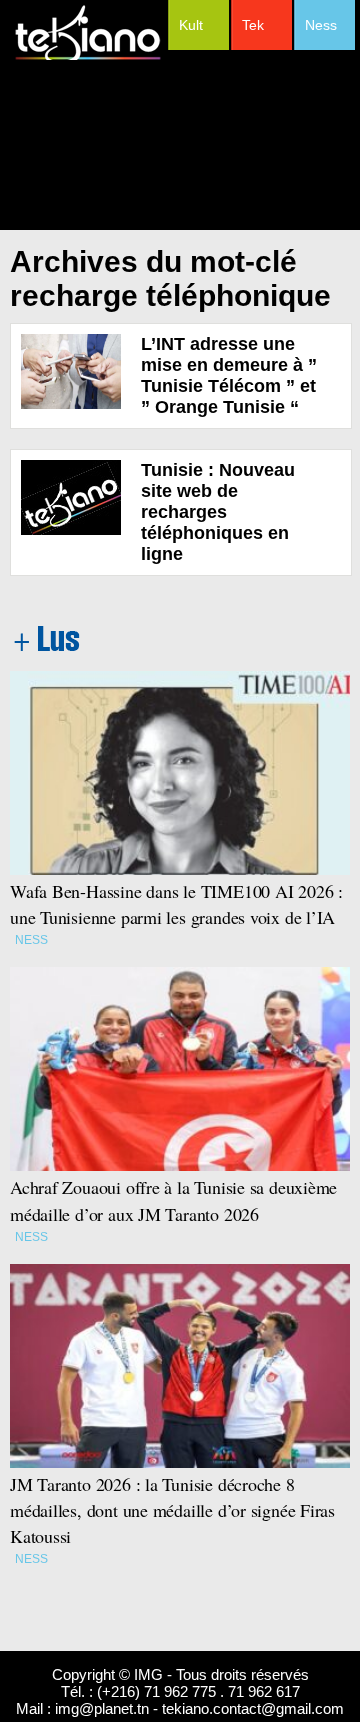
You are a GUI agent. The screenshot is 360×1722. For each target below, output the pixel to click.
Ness (321, 25)
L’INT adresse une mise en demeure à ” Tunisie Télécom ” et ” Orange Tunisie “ (229, 375)
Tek (253, 25)
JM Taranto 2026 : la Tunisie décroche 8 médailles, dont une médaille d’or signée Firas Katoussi (172, 1510)
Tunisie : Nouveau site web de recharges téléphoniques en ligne (218, 512)
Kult (191, 25)
